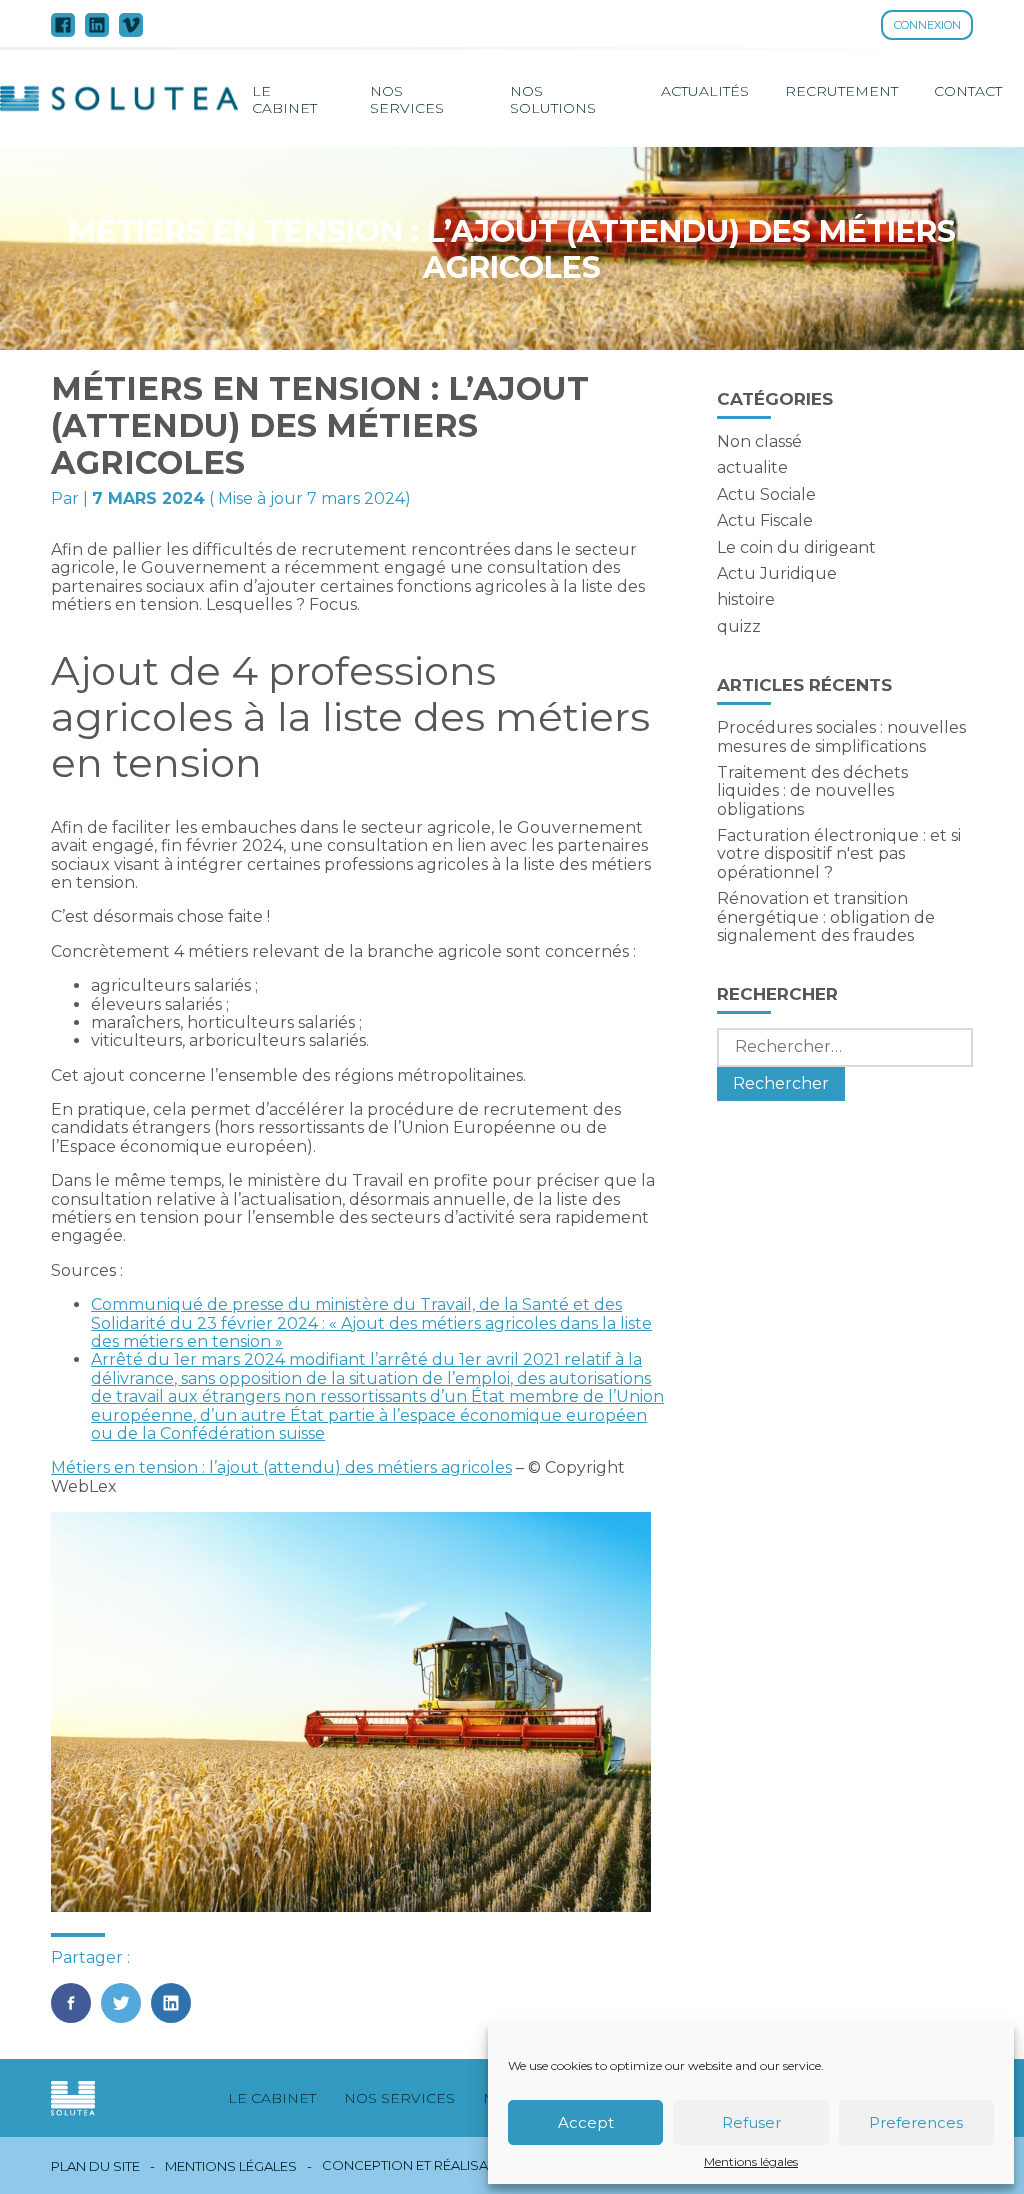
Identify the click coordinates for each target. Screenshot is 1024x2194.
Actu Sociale (766, 494)
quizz (739, 626)
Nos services (407, 99)
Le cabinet (284, 99)
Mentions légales (751, 2162)
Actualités (705, 91)
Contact (968, 91)
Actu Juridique (777, 573)
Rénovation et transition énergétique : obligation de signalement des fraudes (826, 917)
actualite (752, 467)
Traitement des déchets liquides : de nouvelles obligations (812, 791)
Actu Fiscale (765, 520)
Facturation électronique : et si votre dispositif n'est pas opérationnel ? (839, 854)
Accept (586, 2122)
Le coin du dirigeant (796, 547)
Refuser (751, 2122)
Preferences (916, 2122)
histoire (746, 599)
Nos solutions (553, 99)
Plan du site (95, 2166)
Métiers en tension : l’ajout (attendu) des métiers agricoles (281, 1467)
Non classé (759, 441)
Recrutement (841, 91)
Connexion (927, 25)
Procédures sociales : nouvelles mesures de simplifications (841, 736)
